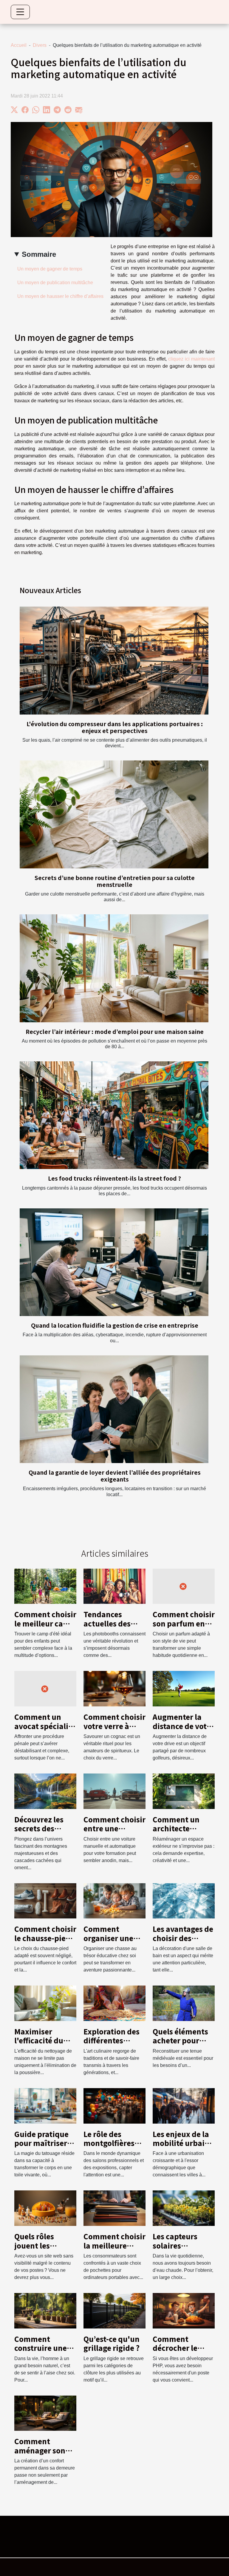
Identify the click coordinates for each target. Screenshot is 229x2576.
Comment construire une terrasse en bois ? (45, 2348)
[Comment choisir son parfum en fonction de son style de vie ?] (184, 1586)
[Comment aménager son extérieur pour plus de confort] (45, 2413)
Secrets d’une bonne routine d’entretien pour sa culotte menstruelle (115, 881)
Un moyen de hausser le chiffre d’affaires (61, 296)
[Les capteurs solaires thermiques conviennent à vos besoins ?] (184, 2208)
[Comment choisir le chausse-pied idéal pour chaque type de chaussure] (45, 1900)
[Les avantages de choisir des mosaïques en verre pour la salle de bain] (184, 1900)
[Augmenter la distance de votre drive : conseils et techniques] (184, 1688)
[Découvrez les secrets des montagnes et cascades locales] (45, 1791)
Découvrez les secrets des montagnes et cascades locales (44, 1833)
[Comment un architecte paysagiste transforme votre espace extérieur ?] (184, 1791)
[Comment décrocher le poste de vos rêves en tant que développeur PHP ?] (184, 2310)
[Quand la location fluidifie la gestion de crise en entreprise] (114, 1262)
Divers (40, 45)
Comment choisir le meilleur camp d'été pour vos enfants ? (45, 1628)
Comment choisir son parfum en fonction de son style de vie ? (184, 1628)
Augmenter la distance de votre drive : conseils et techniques (183, 1730)
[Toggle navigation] (20, 12)
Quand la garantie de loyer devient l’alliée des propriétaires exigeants (115, 1476)
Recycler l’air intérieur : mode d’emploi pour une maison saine (115, 1032)
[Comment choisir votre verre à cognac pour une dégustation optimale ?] (114, 1688)
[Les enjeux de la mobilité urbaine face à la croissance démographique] (184, 2105)
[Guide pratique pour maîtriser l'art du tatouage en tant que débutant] (45, 2105)
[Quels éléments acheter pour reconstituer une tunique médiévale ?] (184, 2003)
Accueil (19, 45)
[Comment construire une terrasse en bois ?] (45, 2310)
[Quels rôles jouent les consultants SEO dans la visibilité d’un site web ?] (45, 2208)
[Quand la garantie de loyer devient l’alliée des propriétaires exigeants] (114, 1409)
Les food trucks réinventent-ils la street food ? (114, 1178)
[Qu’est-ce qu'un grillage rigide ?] (114, 2310)
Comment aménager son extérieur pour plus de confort (41, 2455)
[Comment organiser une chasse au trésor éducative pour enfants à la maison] (114, 1900)
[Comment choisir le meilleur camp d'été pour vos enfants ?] (45, 1586)
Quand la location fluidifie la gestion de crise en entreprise (115, 1325)
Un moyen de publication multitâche (56, 283)
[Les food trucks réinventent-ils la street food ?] (114, 1115)
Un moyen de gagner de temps (50, 269)
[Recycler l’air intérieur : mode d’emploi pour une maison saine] (114, 968)
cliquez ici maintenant (191, 359)
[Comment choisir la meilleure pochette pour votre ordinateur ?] (114, 2208)
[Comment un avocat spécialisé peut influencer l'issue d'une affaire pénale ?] (45, 1688)
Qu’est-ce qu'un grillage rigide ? (112, 2343)
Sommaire (39, 254)
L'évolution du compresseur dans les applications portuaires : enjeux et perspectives (115, 727)
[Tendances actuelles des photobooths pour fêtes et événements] (114, 1586)
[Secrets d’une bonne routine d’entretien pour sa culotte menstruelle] (114, 814)
